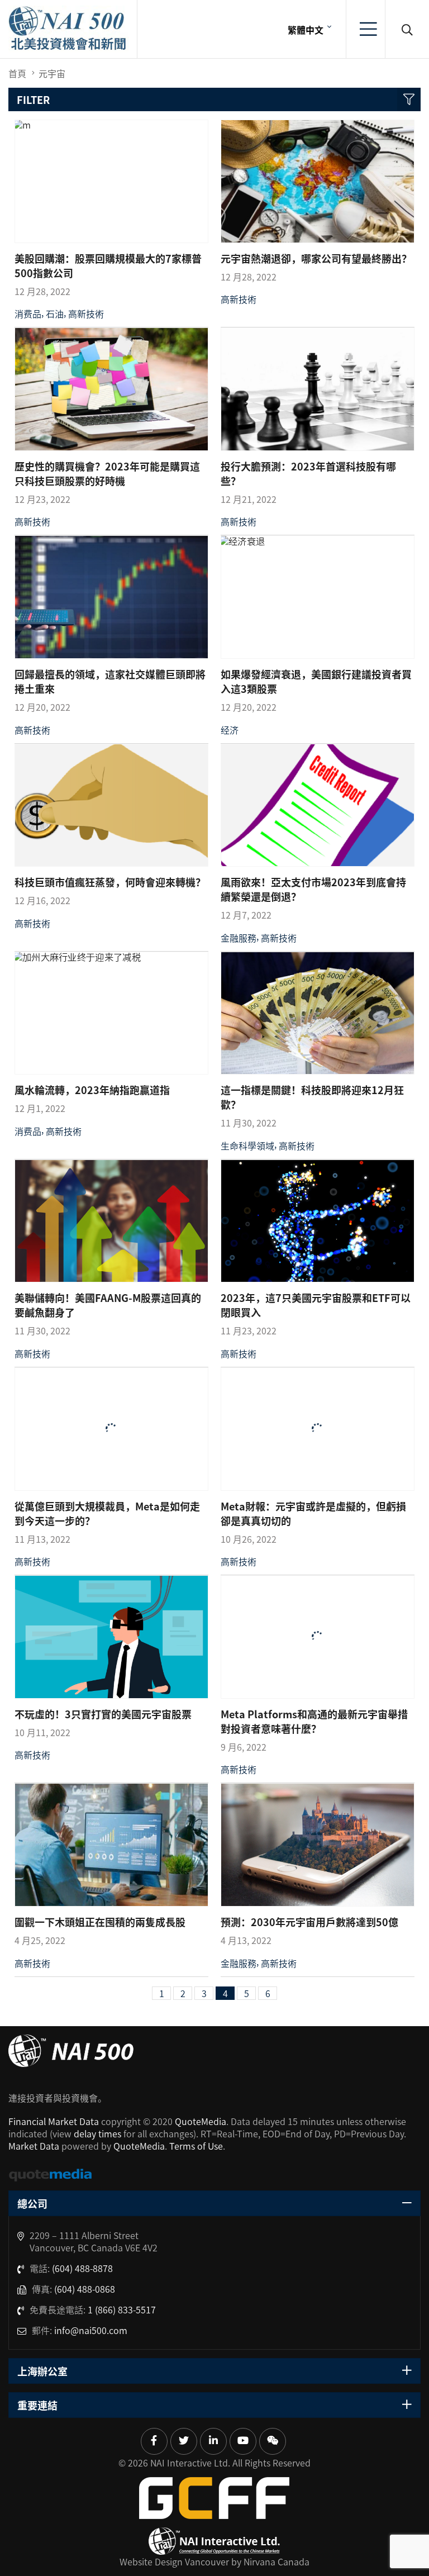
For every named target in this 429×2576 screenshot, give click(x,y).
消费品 (28, 313)
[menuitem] (308, 29)
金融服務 (239, 938)
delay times (97, 2133)
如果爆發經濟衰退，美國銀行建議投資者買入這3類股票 (316, 681)
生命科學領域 (247, 1146)
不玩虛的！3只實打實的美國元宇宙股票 (103, 1714)
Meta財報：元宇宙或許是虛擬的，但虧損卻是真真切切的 (313, 1513)
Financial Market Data (54, 2121)
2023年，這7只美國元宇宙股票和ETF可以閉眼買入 (316, 1305)
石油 (55, 313)
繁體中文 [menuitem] (306, 30)
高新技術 (86, 313)
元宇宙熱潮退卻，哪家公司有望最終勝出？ (316, 258)
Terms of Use (196, 2146)
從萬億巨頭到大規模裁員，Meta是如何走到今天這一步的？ (107, 1513)
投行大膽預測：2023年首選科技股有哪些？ (308, 473)
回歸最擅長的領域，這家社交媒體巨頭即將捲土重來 (110, 681)
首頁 (17, 73)
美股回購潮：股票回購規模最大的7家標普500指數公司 (108, 265)
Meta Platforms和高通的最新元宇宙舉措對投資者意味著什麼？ (314, 1721)
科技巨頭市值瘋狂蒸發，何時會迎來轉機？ (110, 882)
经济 (230, 730)
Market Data (34, 2146)
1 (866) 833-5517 (122, 2309)
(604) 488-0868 (85, 2289)
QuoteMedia (201, 2121)
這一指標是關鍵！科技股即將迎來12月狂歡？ (312, 1097)
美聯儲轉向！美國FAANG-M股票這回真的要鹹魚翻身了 (108, 1305)
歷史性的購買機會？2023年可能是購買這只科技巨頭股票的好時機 (107, 473)
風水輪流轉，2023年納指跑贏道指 (92, 1090)
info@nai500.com (91, 2330)
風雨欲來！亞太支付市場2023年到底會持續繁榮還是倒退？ (313, 889)
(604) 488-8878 (82, 2268)
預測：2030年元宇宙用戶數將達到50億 (309, 1922)
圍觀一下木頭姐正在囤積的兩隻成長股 (100, 1922)
